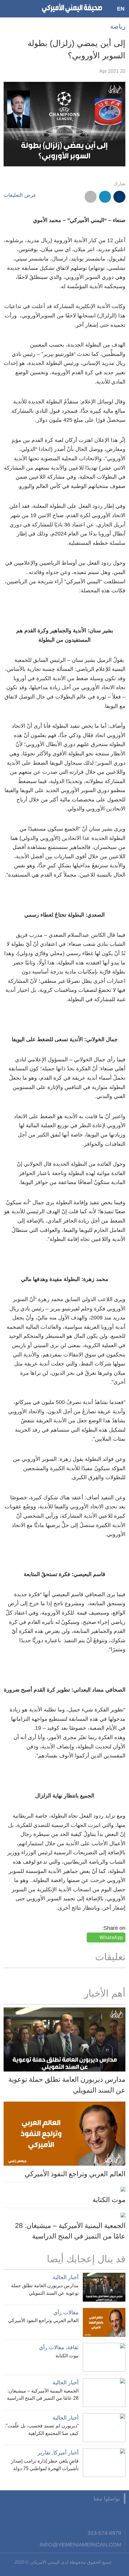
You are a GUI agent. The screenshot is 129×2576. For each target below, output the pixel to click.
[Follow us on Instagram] (75, 2515)
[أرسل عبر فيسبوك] (119, 197)
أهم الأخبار (105, 1993)
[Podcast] (46, 2515)
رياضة (118, 26)
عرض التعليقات (20, 195)
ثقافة (73, 2347)
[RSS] (60, 2515)
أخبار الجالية (66, 2277)
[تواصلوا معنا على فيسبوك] (119, 2515)
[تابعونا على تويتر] (105, 2515)
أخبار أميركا (66, 2453)
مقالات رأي (66, 2312)
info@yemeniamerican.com (80, 2545)
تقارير (44, 2453)
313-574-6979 (104, 2533)
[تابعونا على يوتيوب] (90, 2515)
